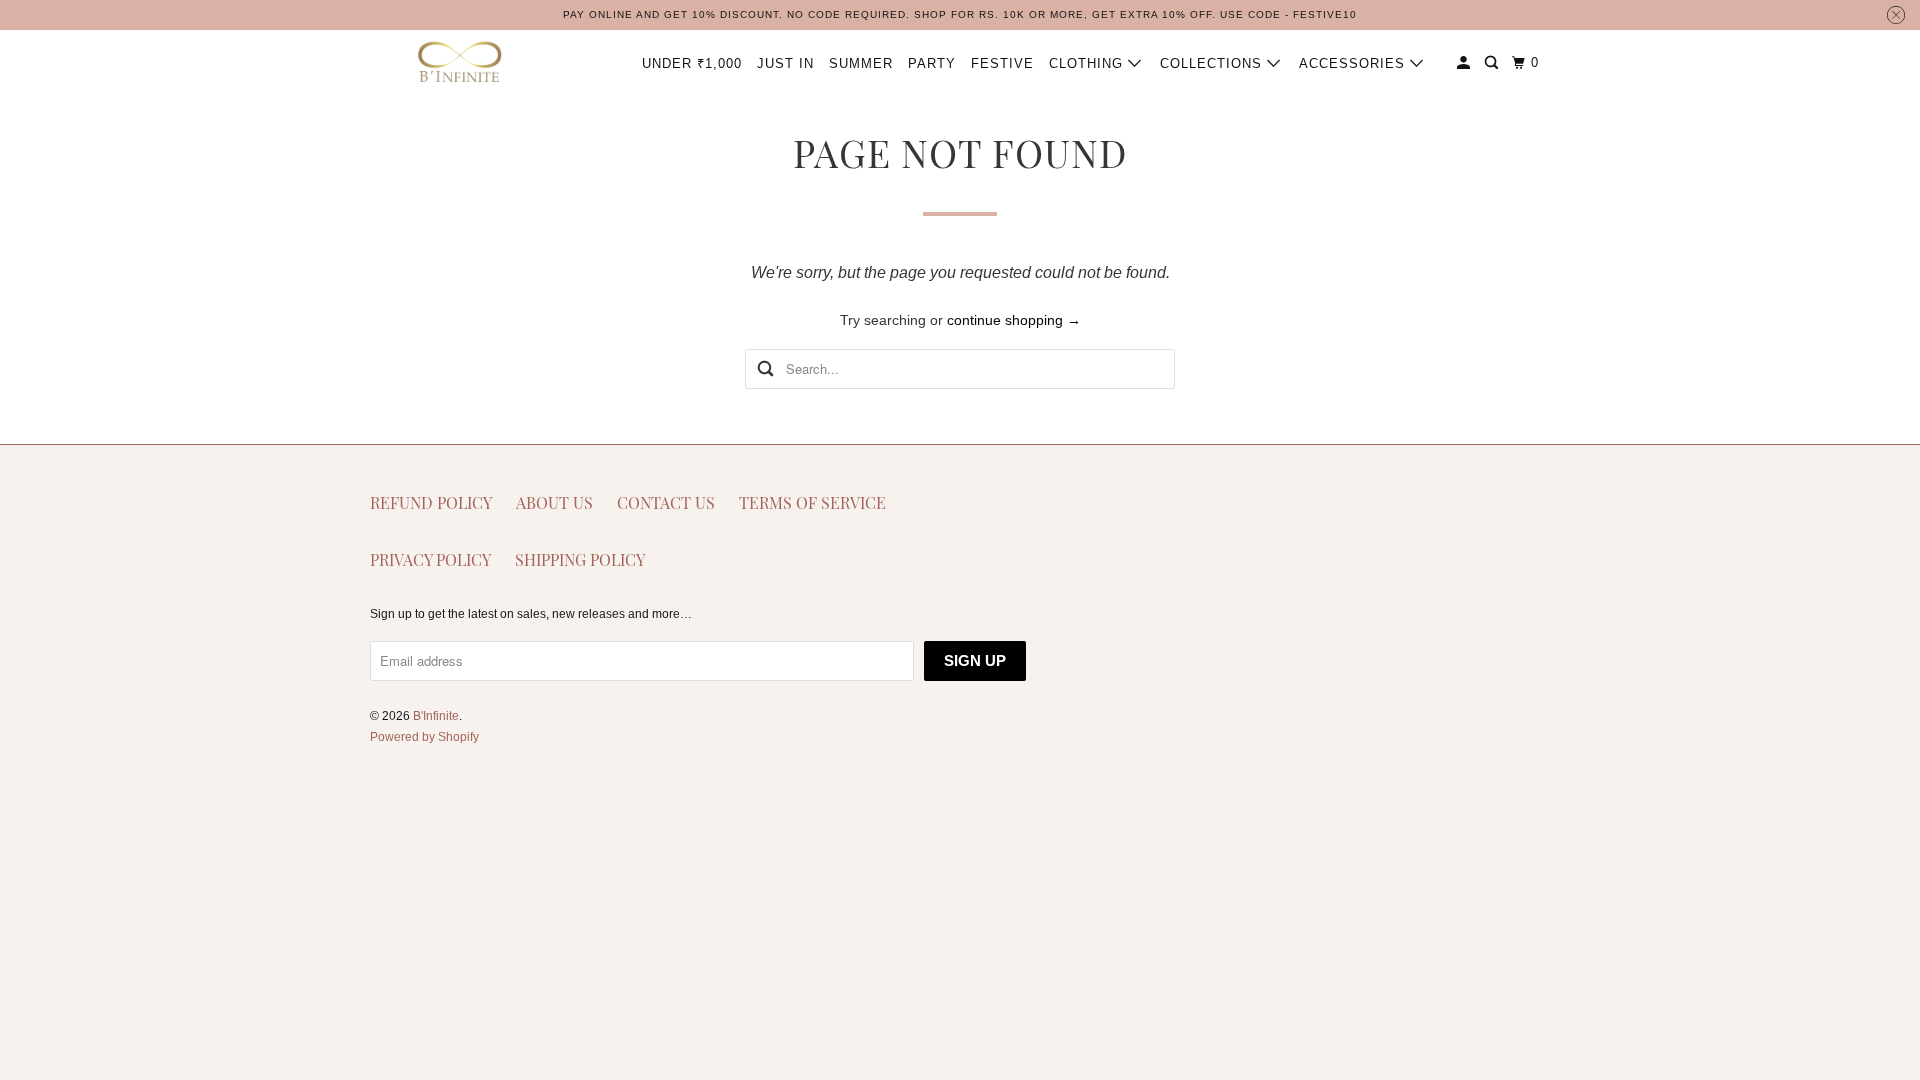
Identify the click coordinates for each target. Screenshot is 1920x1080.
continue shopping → (1014, 320)
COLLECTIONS (1213, 63)
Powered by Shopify (424, 737)
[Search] (1493, 63)
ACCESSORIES (1354, 63)
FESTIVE (1002, 63)
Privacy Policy (430, 559)
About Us (554, 502)
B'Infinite (436, 716)
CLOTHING (1088, 63)
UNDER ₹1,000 (692, 63)
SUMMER (861, 63)
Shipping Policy (580, 559)
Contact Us (666, 502)
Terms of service (812, 502)
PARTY (932, 63)
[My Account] (1465, 63)
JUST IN (785, 63)
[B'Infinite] (460, 62)
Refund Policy (431, 502)
